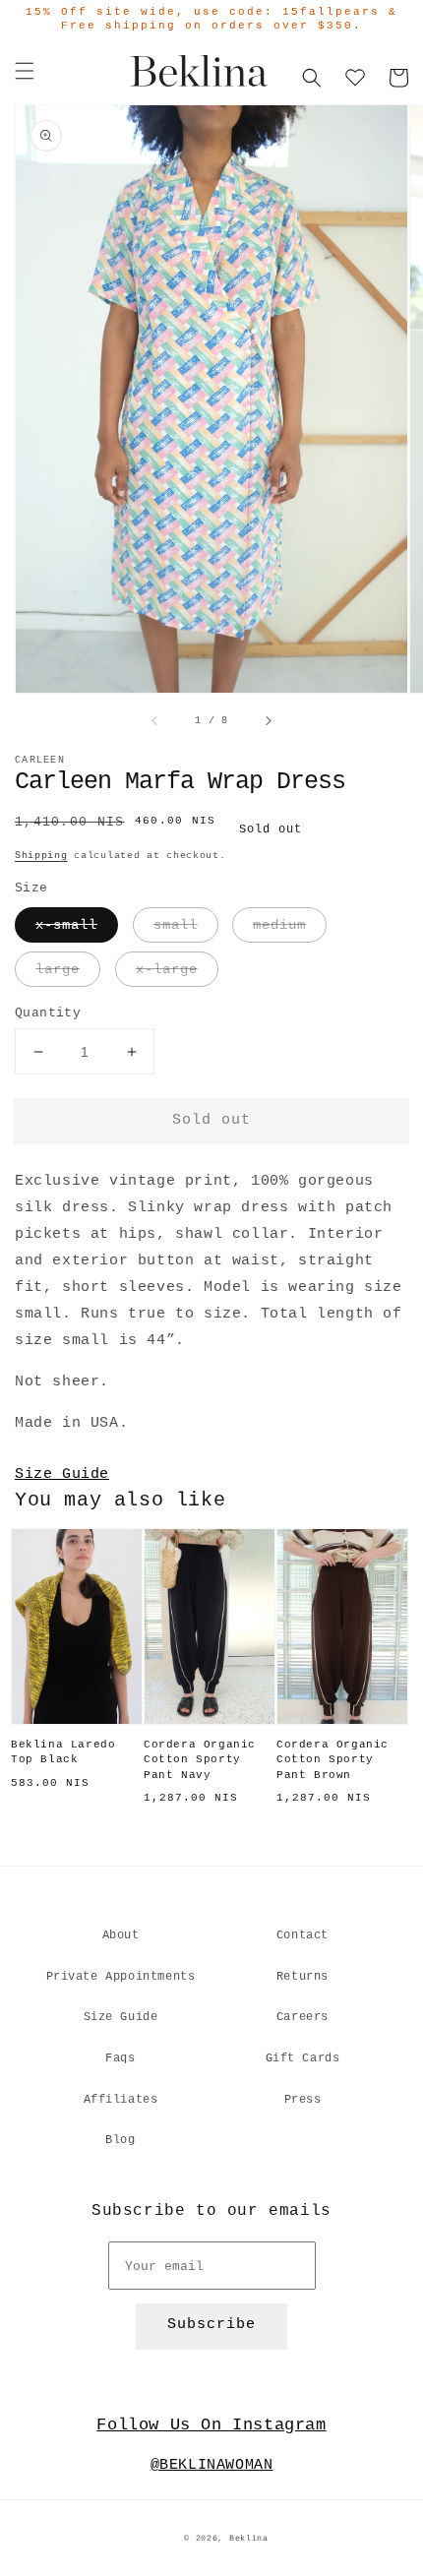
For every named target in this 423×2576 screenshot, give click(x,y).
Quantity (48, 1013)
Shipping (41, 856)
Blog (120, 2140)
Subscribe (211, 2325)
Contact (302, 1935)
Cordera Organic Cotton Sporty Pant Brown (332, 1760)
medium (279, 925)
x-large (167, 969)
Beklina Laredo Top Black (63, 1752)
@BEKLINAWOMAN (212, 2465)
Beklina (249, 2539)
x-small (66, 925)
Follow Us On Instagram (211, 2425)
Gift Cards (303, 2058)
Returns (302, 1977)
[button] (25, 71)
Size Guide (62, 1474)
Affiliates (121, 2100)
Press (303, 2100)
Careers (302, 2017)
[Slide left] (155, 721)
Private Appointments (121, 1977)
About (121, 1935)
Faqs (120, 2058)
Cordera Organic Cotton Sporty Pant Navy (200, 1760)
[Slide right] (268, 721)
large (58, 969)
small (176, 925)
